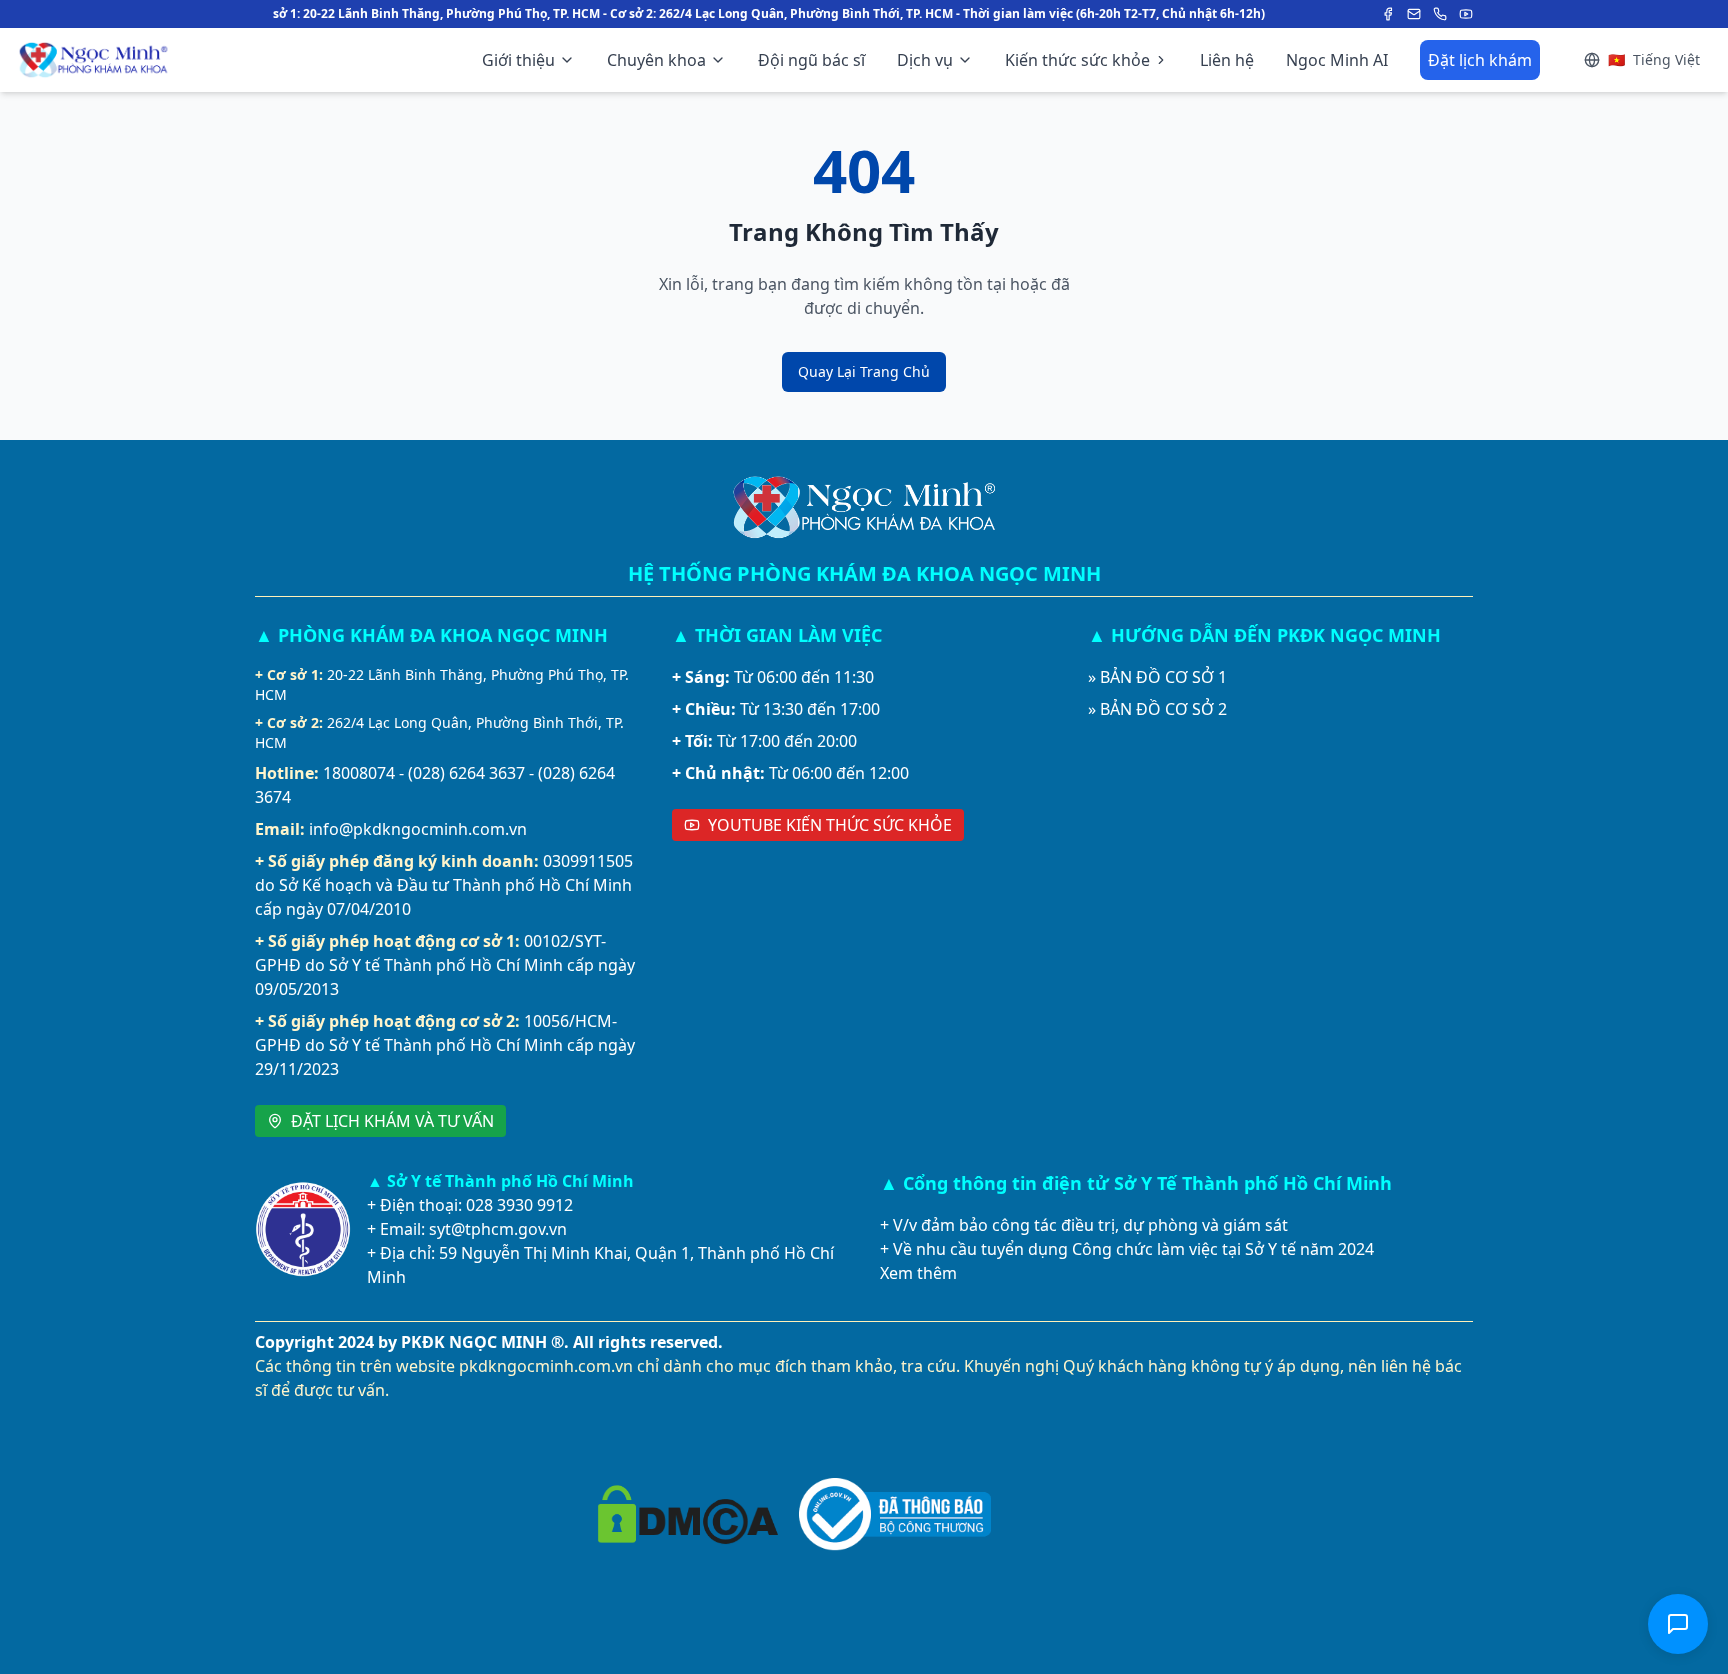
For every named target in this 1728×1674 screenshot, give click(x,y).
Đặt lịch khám (1480, 60)
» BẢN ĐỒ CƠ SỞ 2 (1157, 709)
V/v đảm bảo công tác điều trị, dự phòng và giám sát (1090, 1225)
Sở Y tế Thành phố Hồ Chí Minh (510, 1181)
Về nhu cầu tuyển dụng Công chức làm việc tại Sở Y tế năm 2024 (1133, 1249)
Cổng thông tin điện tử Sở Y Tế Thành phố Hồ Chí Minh (1147, 1183)
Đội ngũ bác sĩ (811, 60)
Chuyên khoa (656, 60)
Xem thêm (918, 1273)
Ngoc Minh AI (1337, 60)
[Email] (1414, 14)
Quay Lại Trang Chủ (864, 371)
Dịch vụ (925, 60)
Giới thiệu (518, 60)
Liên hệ (1227, 60)
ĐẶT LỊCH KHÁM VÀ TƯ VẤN (392, 1121)
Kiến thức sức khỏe (1077, 60)
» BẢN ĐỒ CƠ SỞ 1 (1157, 677)
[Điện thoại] (1440, 14)
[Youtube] (1466, 14)
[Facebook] (1388, 14)
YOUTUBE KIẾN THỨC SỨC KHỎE (830, 825)
